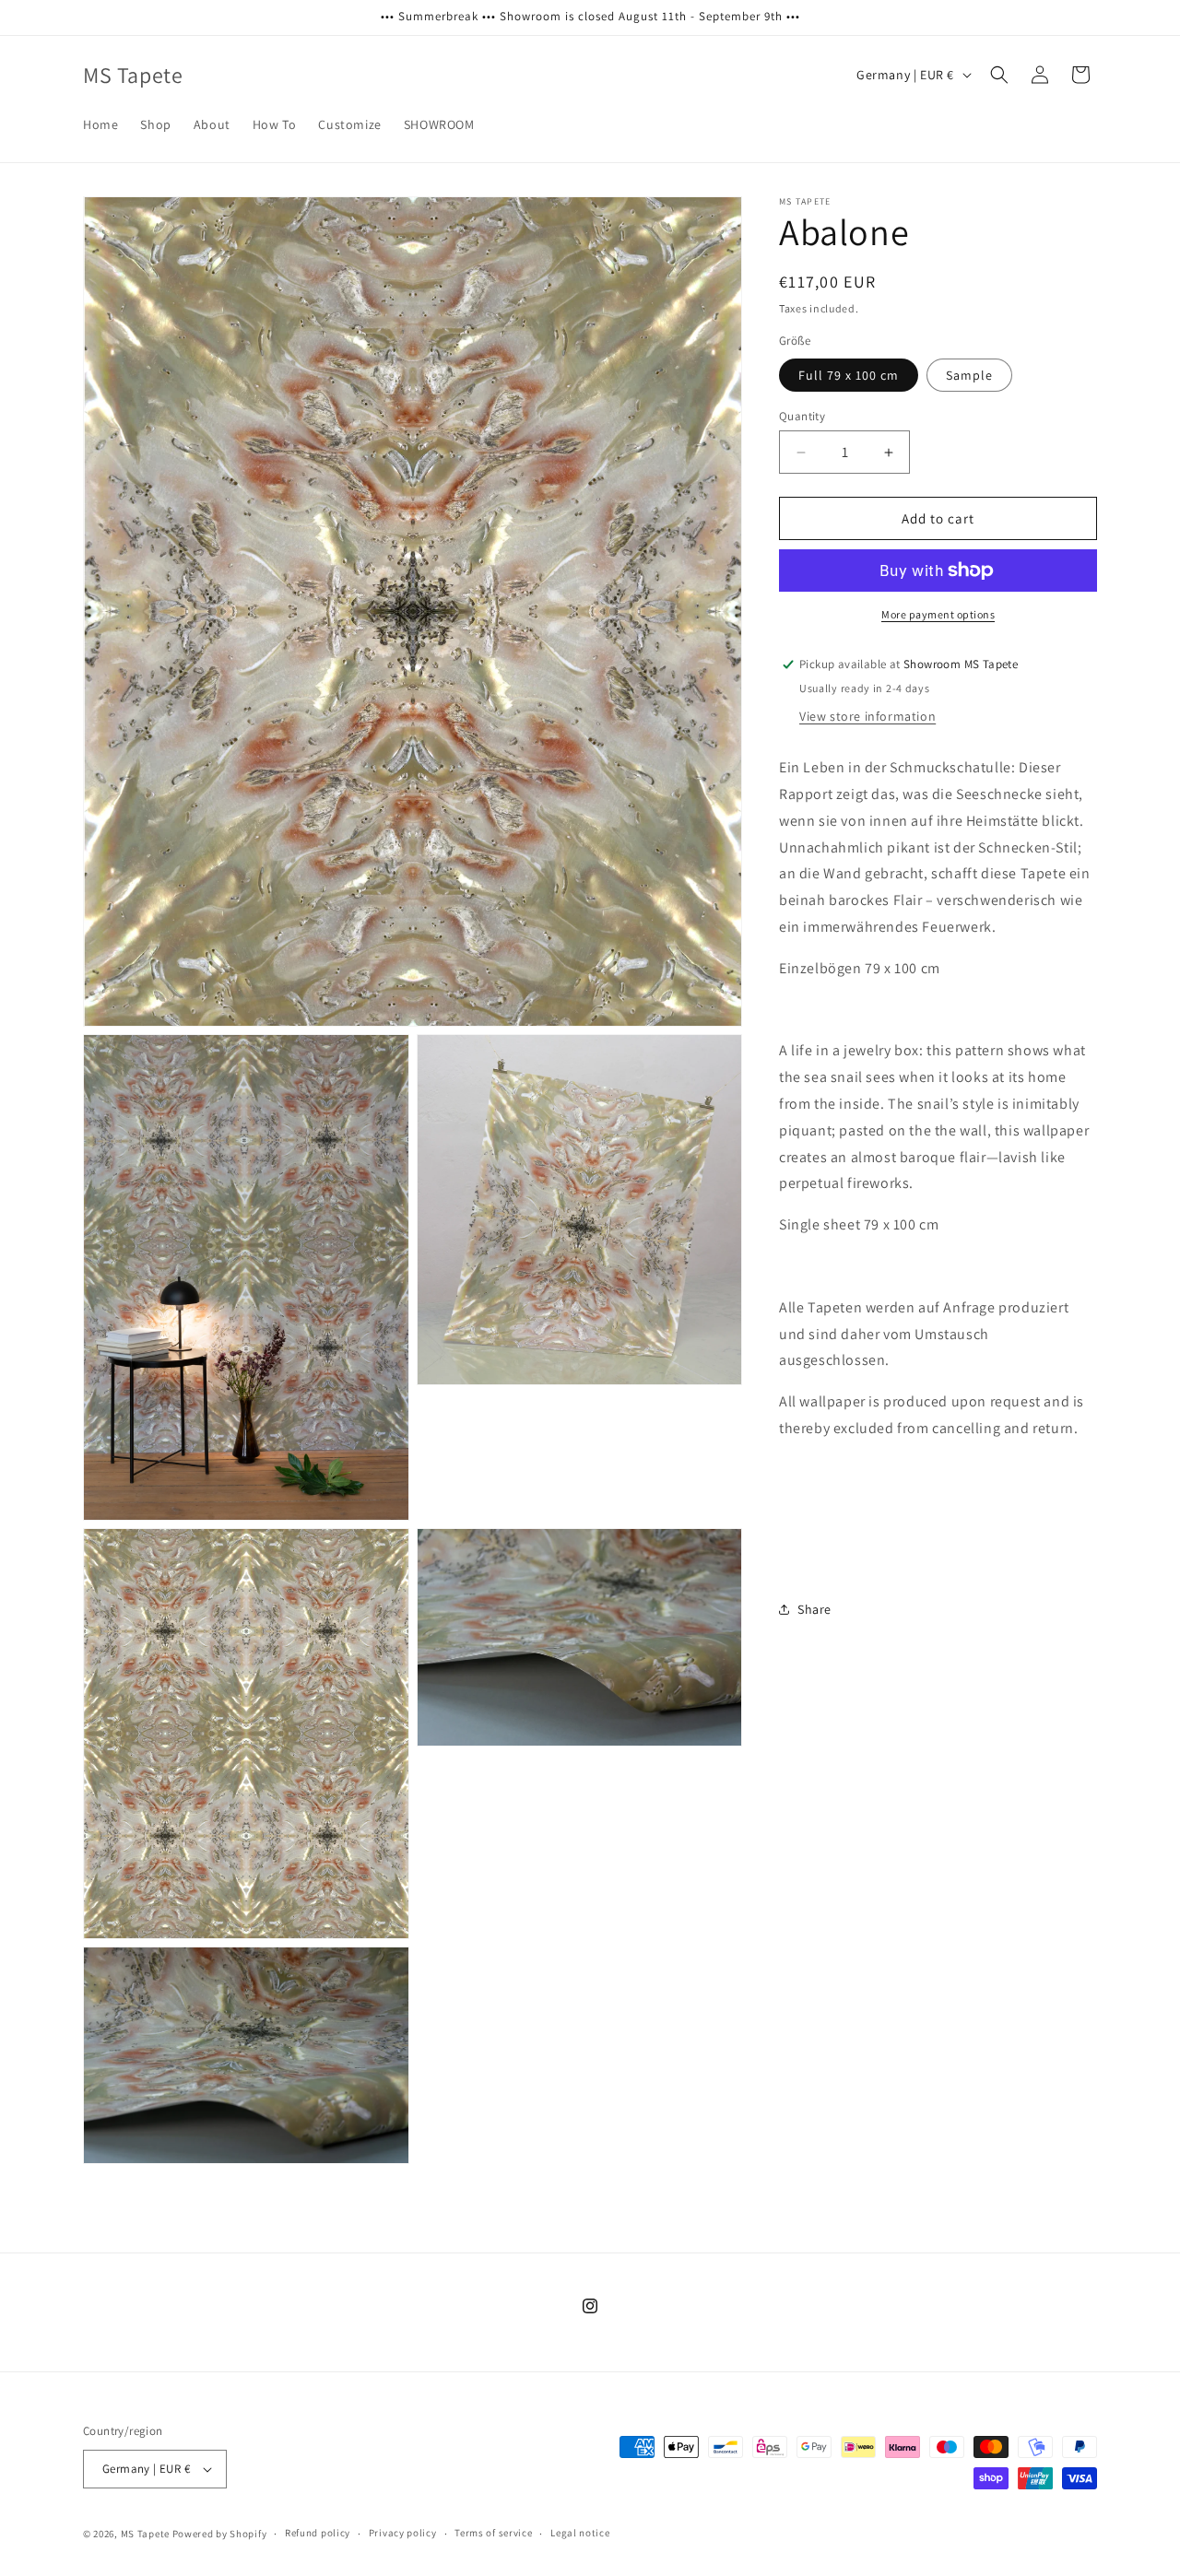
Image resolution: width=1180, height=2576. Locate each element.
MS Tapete (145, 2534)
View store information (867, 716)
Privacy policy (403, 2534)
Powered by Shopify (220, 2534)
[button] (999, 75)
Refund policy (318, 2534)
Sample (969, 375)
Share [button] (814, 1608)
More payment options (938, 614)
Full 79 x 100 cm (849, 375)
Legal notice (580, 2534)
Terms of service (493, 2534)
